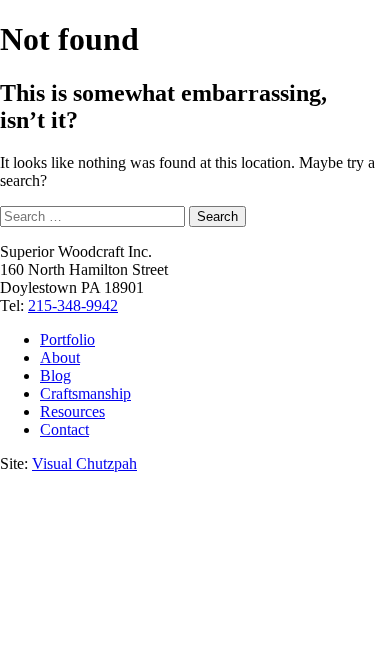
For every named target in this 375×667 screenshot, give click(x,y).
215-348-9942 (73, 305)
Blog (55, 375)
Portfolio (67, 339)
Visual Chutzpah (84, 463)
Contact (64, 429)
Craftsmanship (85, 393)
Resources (72, 411)
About (60, 357)
